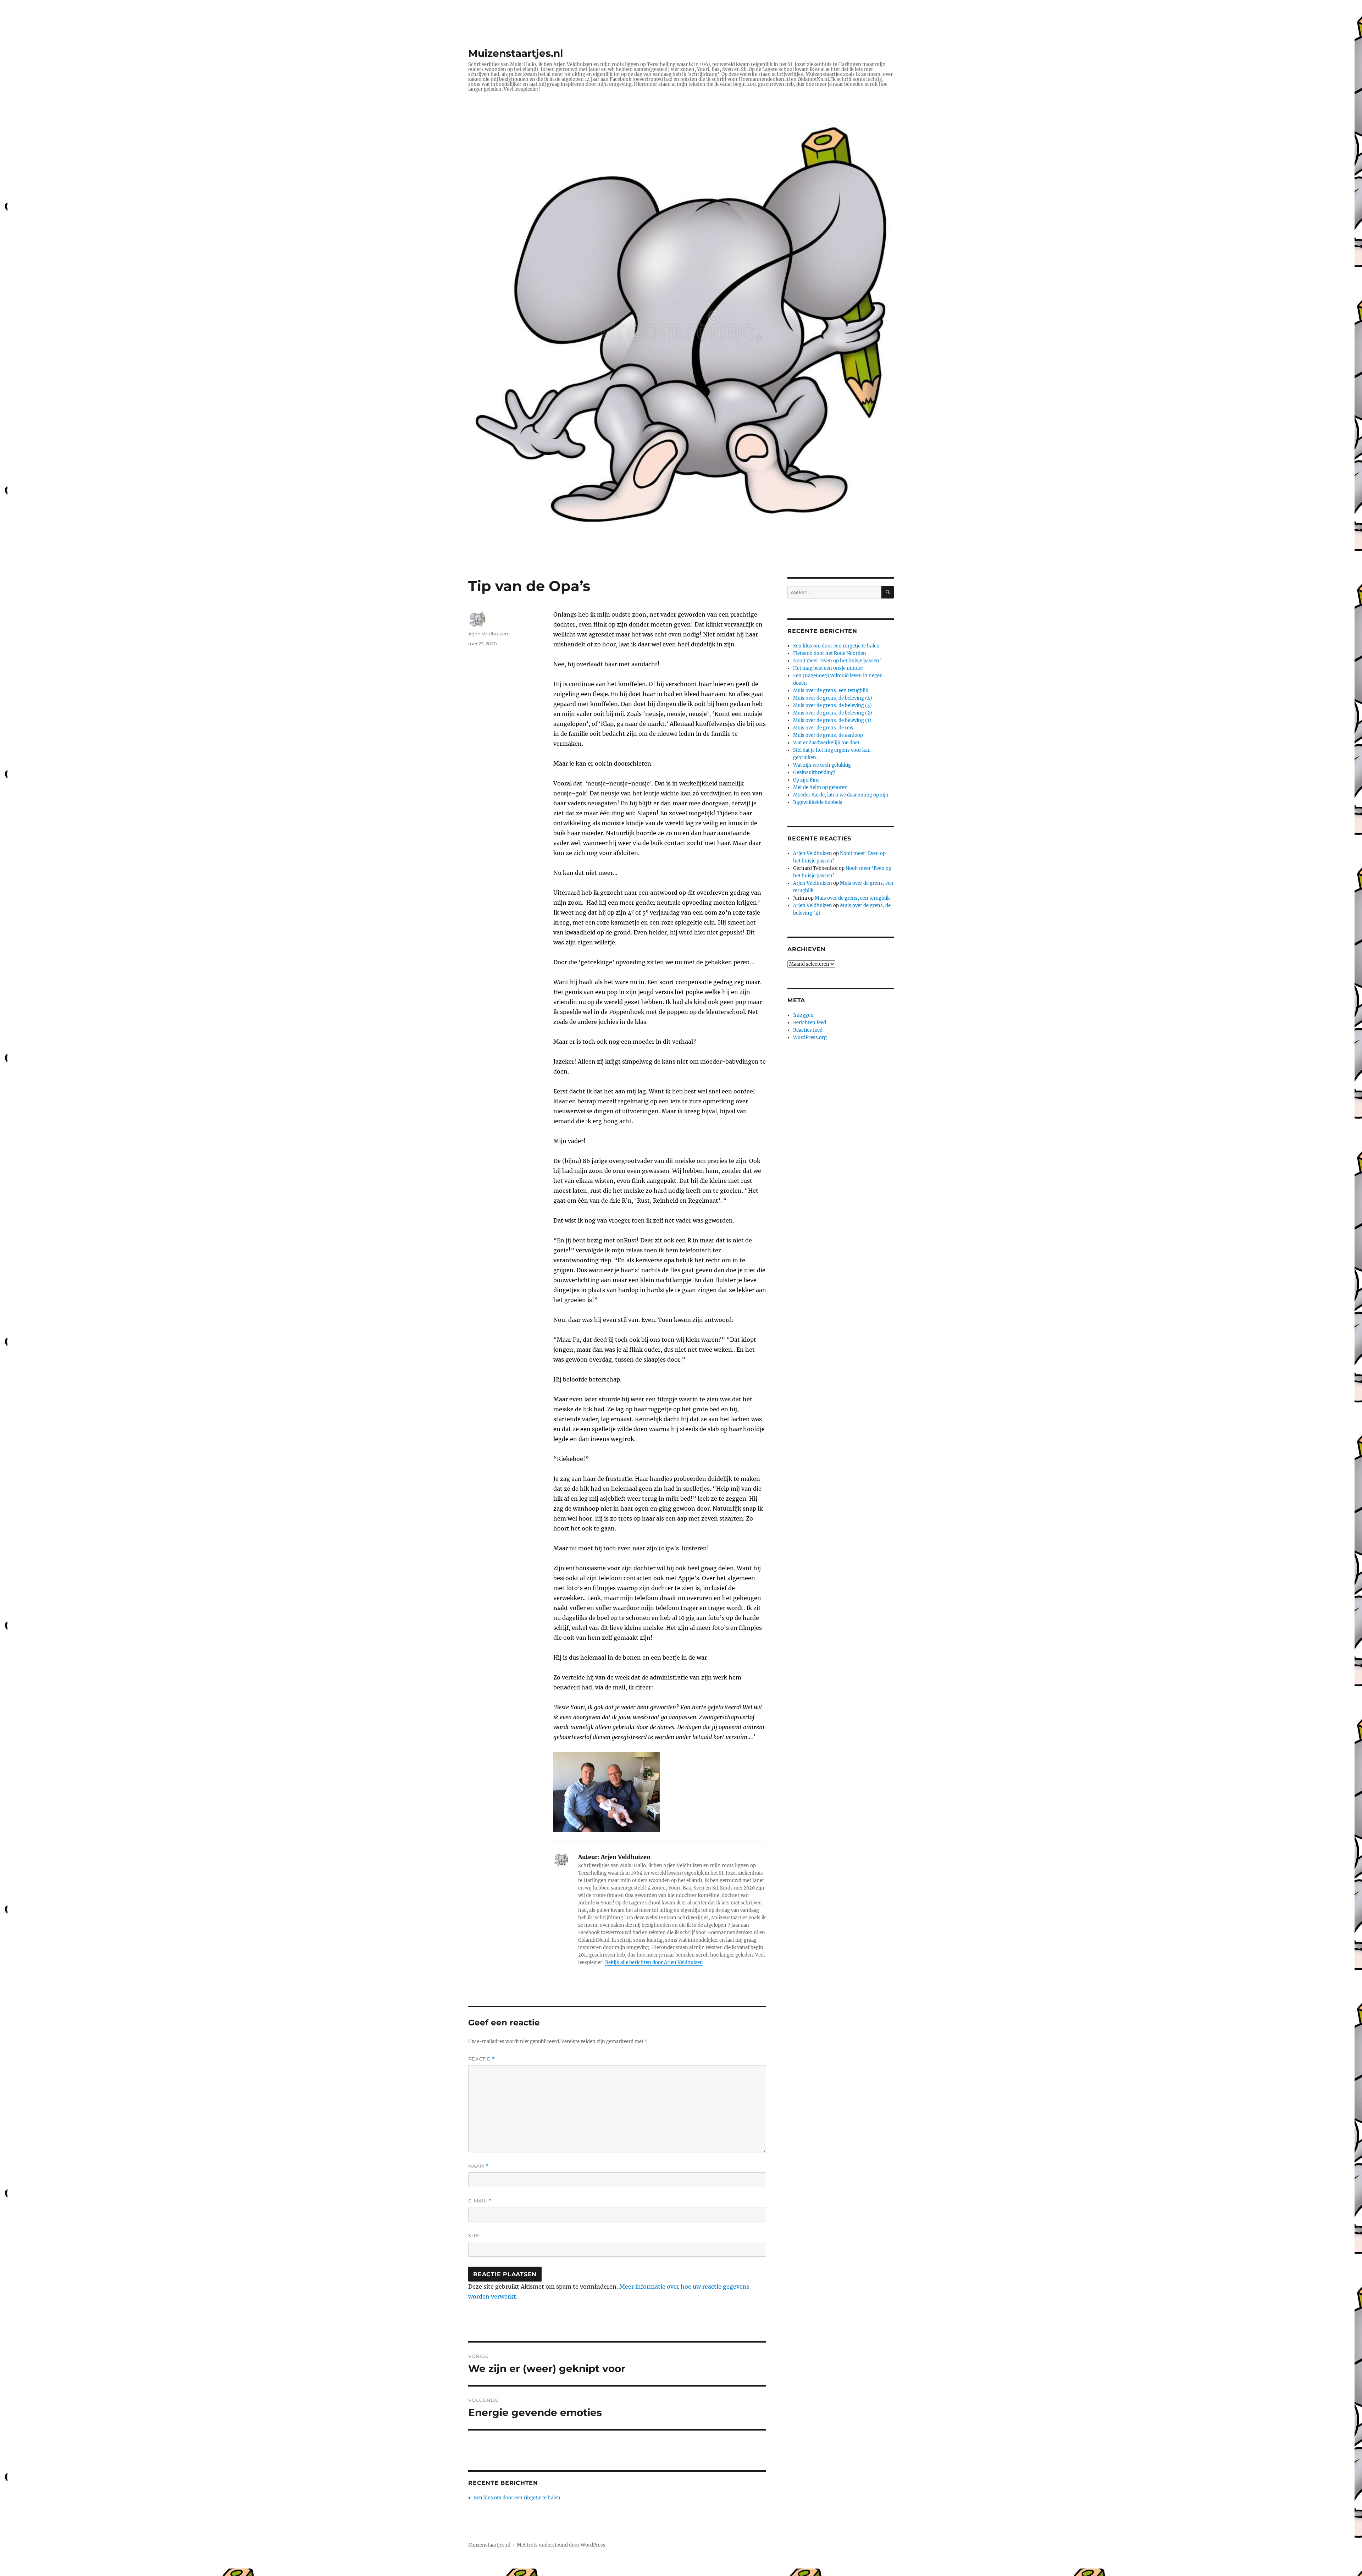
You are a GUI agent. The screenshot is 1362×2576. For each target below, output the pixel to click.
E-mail (480, 2201)
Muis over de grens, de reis (823, 728)
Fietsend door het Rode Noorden (830, 653)
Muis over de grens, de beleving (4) (833, 698)
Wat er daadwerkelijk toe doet (826, 743)
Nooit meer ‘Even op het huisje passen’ (837, 661)
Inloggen (803, 1015)
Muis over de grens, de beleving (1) (832, 720)
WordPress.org (810, 1038)
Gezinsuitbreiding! (814, 773)
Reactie (482, 2059)
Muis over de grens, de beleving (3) (832, 705)
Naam (478, 2166)
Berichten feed (810, 1023)
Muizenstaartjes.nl (516, 53)
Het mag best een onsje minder (828, 668)
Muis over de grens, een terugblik (831, 691)
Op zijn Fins (806, 780)
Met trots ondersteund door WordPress (561, 2545)
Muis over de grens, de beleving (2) (833, 713)
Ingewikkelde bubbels (818, 802)
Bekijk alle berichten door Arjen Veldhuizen (654, 1962)
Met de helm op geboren (820, 787)
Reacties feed (808, 1030)
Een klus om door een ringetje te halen (517, 2498)
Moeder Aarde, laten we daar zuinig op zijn (841, 795)
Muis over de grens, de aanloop (828, 735)
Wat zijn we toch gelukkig (822, 765)
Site (474, 2235)
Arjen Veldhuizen (488, 634)
